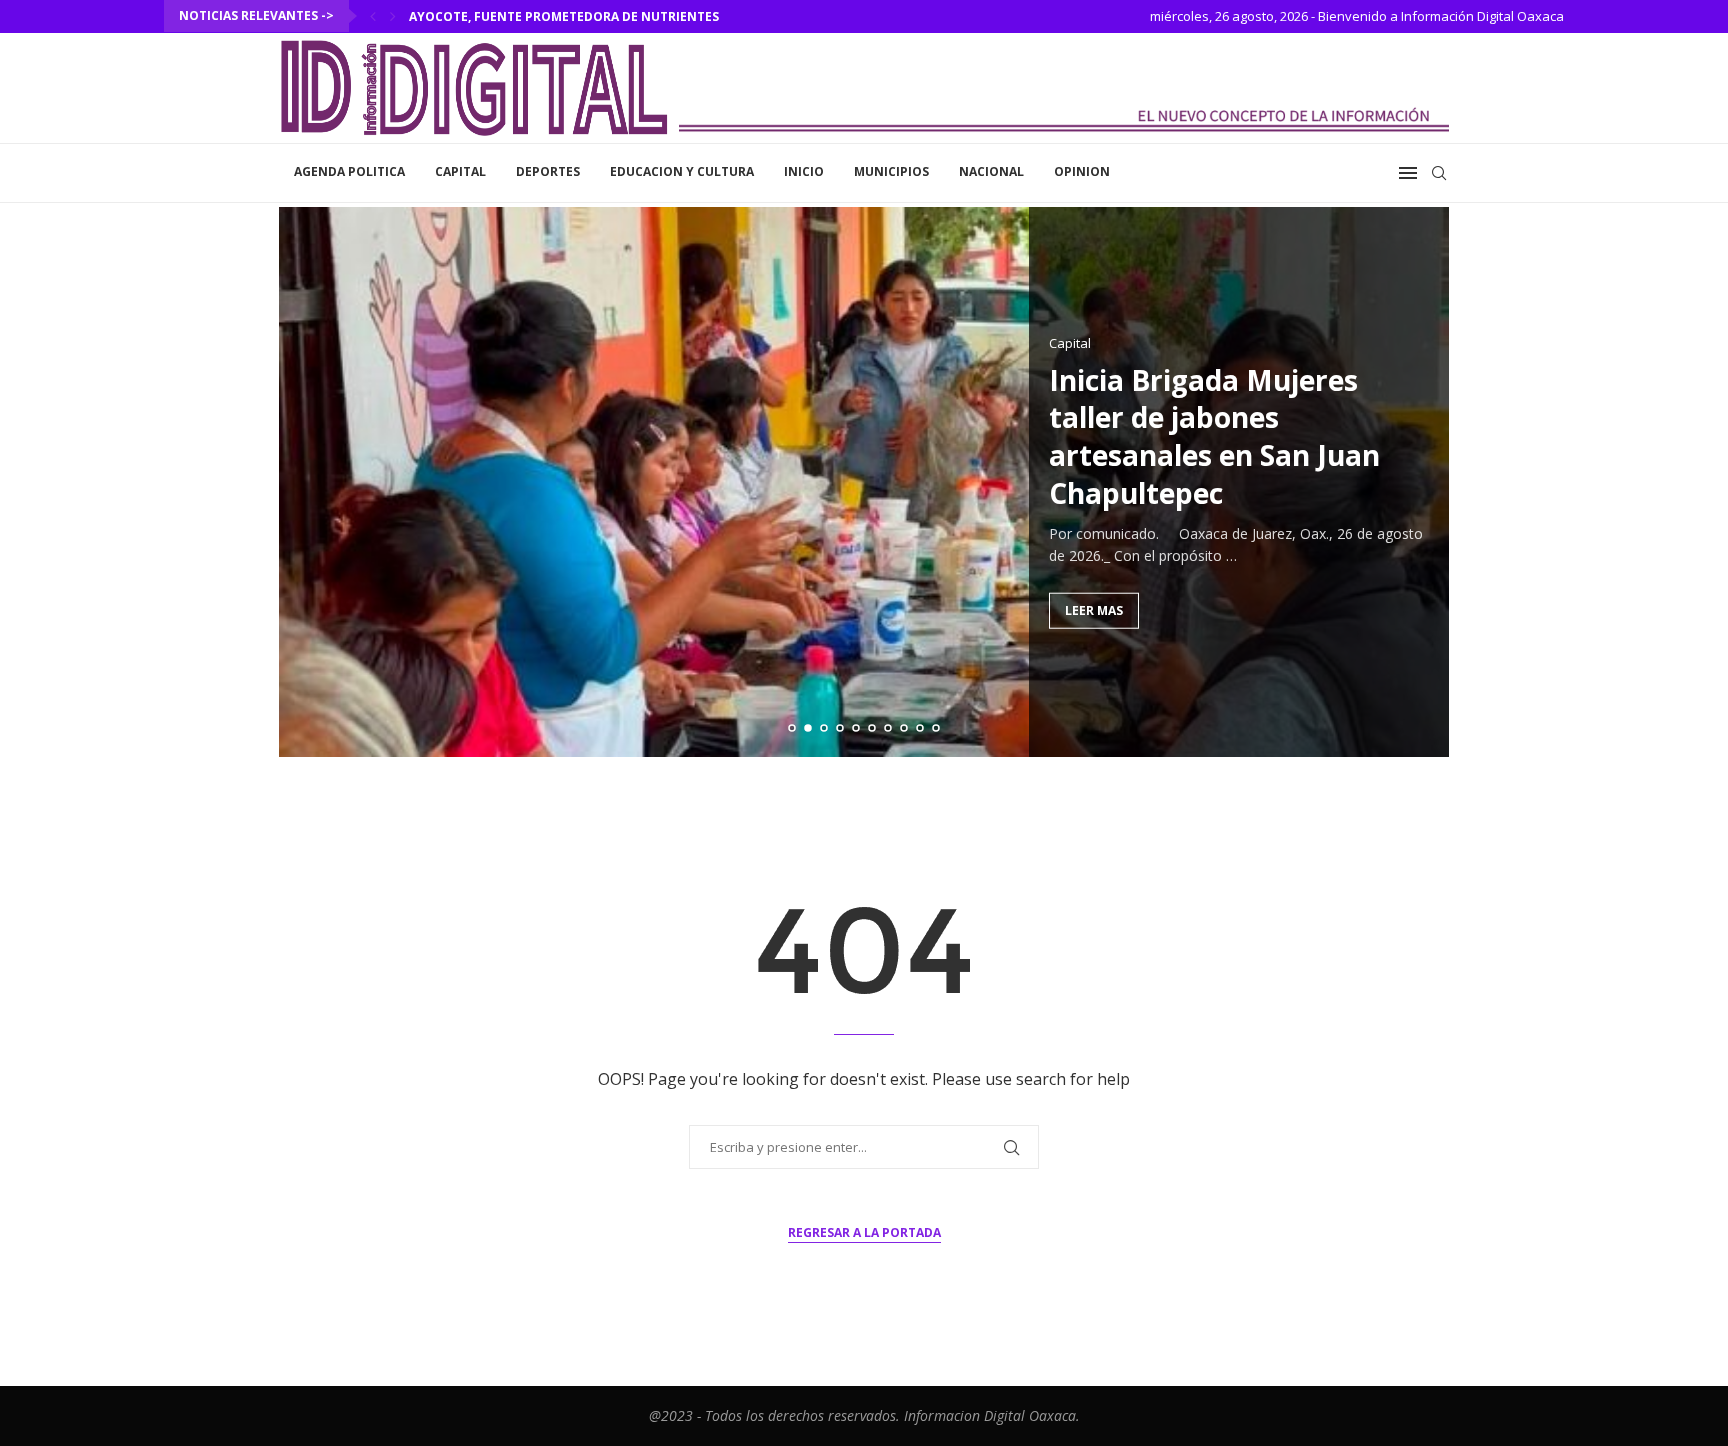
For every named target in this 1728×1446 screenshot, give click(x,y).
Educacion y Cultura (682, 171)
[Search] (1439, 173)
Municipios (891, 171)
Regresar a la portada (864, 1232)
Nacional (991, 171)
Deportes (548, 171)
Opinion (1082, 171)
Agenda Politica (349, 171)
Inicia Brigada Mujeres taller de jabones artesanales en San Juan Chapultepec (1214, 435)
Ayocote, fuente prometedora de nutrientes (564, 16)
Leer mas (1094, 609)
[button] (373, 16)
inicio (804, 171)
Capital (460, 171)
